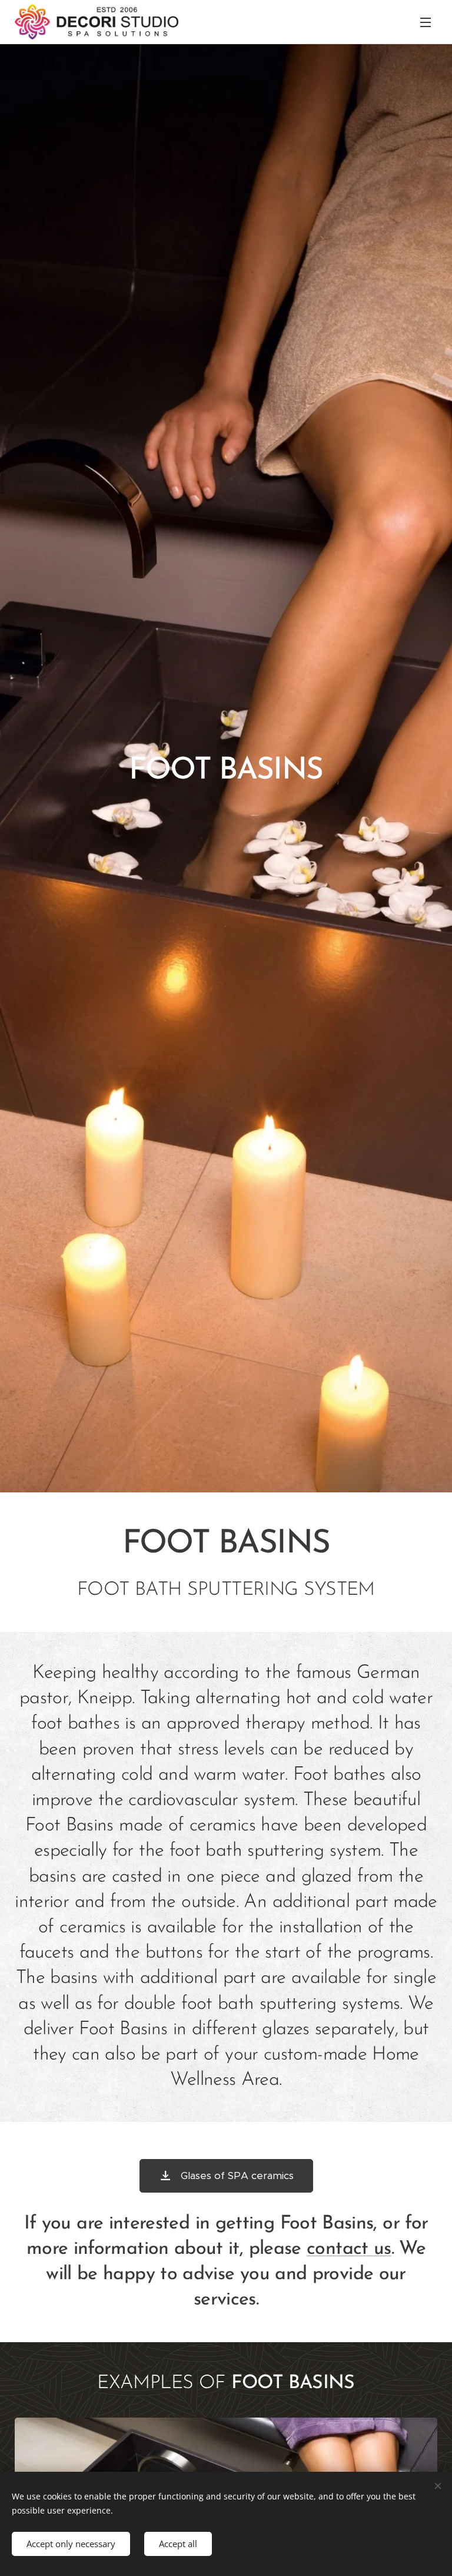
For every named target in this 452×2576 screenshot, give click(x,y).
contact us (349, 2249)
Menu (426, 22)
